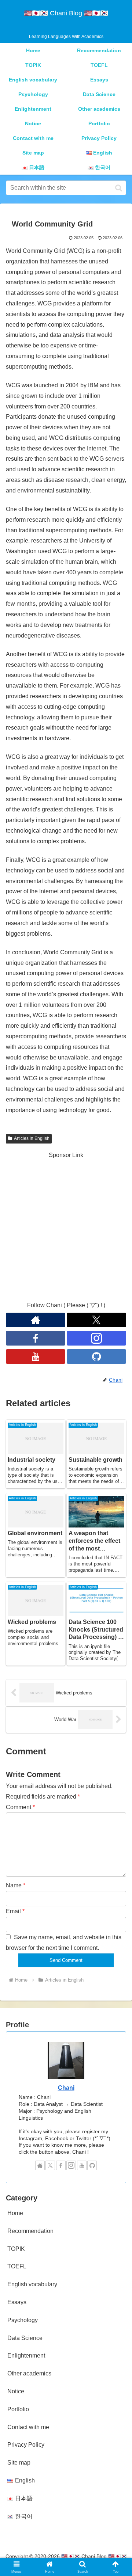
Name (16, 1885)
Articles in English (32, 1138)
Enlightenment (26, 2356)
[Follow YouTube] (36, 1357)
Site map (19, 2463)
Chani (66, 2088)
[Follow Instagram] (96, 1338)
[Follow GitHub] (96, 1357)
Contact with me (28, 2427)
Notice (16, 2391)
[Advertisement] (66, 1226)
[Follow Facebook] (36, 1338)
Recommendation (30, 2231)
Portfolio (18, 2409)
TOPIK (16, 2249)
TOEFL (17, 2266)
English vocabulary (32, 2284)
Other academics (29, 2373)
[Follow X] (96, 1320)
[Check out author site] (36, 1320)
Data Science (25, 2338)
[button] (119, 188)
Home (15, 2213)
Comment (20, 1807)
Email (15, 1911)
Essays (17, 2302)
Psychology (23, 2320)
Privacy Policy (26, 2445)
